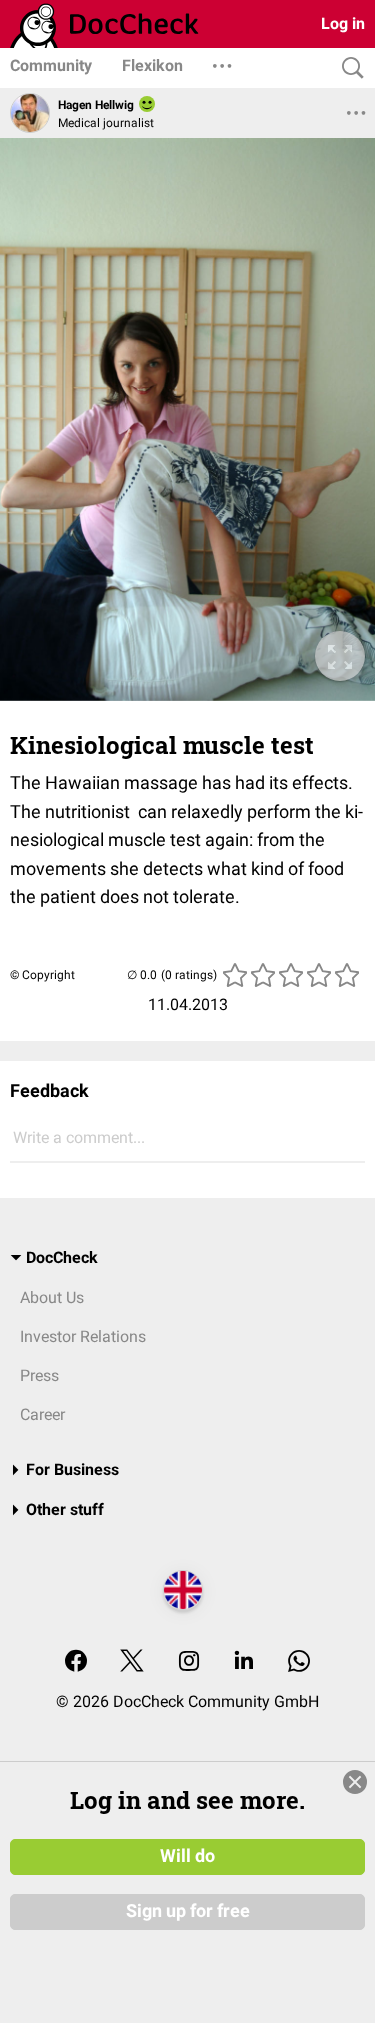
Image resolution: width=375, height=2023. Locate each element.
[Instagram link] (189, 1662)
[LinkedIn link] (244, 1662)
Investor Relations (83, 1336)
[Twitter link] (132, 1662)
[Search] (348, 68)
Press (39, 1375)
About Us (52, 1297)
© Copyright (42, 975)
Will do (187, 1856)
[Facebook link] (76, 1662)
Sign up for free (188, 1911)
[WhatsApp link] (299, 1662)
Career (42, 1414)
